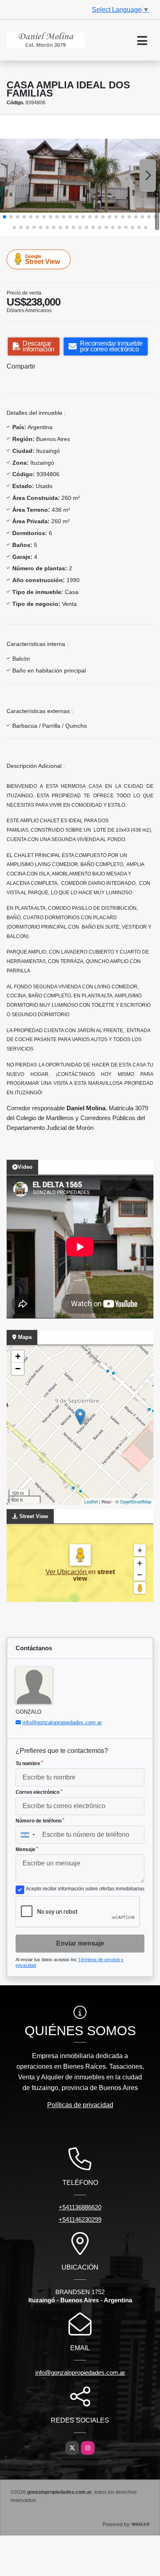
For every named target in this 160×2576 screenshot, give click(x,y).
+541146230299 (80, 2219)
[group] (80, 176)
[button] (5, 217)
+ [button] (18, 1356)
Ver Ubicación (67, 1572)
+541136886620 (80, 2207)
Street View (42, 259)
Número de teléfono (40, 1821)
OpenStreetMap (136, 1501)
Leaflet (91, 1501)
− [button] (18, 1369)
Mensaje (27, 1849)
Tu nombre (29, 1764)
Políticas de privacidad (80, 2105)
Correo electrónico (39, 1792)
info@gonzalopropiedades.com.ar (62, 1722)
